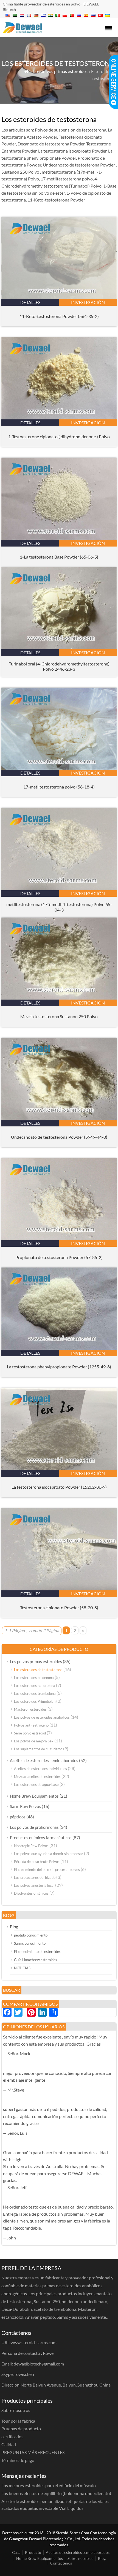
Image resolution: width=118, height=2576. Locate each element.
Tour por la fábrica (18, 2421)
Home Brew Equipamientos (34, 1796)
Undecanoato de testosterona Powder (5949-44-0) (59, 1137)
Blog (14, 1927)
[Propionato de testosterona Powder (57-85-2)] (59, 1238)
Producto (33, 2552)
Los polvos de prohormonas (34, 1827)
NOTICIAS (22, 1968)
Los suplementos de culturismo (38, 1749)
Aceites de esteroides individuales (40, 1769)
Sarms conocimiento (30, 1943)
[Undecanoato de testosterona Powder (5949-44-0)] (59, 1118)
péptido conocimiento (31, 1935)
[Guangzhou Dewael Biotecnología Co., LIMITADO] (22, 31)
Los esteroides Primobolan (35, 1701)
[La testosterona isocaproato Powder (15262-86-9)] (59, 1468)
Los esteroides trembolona (35, 1693)
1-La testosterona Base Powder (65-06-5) (59, 557)
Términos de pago (18, 2460)
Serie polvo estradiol (30, 1733)
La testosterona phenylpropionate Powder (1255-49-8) (59, 1367)
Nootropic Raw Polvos (31, 1846)
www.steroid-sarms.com (34, 2342)
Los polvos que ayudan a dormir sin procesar (49, 1854)
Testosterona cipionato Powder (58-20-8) (59, 1607)
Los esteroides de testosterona (38, 1670)
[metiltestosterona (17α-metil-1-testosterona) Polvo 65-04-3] (59, 888)
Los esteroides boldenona (34, 1678)
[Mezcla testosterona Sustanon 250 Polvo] (59, 998)
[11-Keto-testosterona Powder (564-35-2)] (59, 297)
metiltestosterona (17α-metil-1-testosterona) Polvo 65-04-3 (59, 907)
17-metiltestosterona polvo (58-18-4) (59, 787)
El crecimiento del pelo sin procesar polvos (47, 1870)
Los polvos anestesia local (34, 1885)
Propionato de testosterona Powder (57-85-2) (59, 1257)
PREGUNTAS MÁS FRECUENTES (33, 2452)
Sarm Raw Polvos (25, 1806)
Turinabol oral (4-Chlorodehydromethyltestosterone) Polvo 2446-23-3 (59, 666)
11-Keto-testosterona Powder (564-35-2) (59, 316)
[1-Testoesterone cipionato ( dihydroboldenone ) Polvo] (59, 418)
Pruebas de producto (21, 2428)
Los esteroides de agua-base (36, 1784)
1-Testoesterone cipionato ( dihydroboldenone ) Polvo (59, 436)
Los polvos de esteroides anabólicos (42, 1717)
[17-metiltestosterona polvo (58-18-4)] (59, 768)
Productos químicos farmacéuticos (41, 1838)
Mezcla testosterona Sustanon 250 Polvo (59, 1016)
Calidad (9, 2444)
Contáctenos (61, 2563)
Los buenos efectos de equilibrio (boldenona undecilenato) (56, 2493)
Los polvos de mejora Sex (34, 1741)
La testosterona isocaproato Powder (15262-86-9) (59, 1487)
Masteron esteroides (30, 1709)
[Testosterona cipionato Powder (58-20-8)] (59, 1589)
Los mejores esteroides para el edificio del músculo (49, 2485)
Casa (16, 2552)
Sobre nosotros (80, 2558)
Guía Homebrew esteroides (36, 1960)
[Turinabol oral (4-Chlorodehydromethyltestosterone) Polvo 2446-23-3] (59, 648)
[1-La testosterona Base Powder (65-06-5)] (59, 538)
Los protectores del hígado (35, 1877)
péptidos (18, 1817)
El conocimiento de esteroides (37, 1952)
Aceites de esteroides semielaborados (44, 1760)
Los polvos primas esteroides (60, 71)
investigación (88, 302)
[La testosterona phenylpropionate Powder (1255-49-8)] (59, 1348)
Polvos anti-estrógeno (31, 1725)
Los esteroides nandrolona (35, 1686)
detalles (30, 302)
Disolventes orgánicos (31, 1893)
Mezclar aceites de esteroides (37, 1777)
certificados (12, 2436)
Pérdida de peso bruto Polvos (37, 1862)
